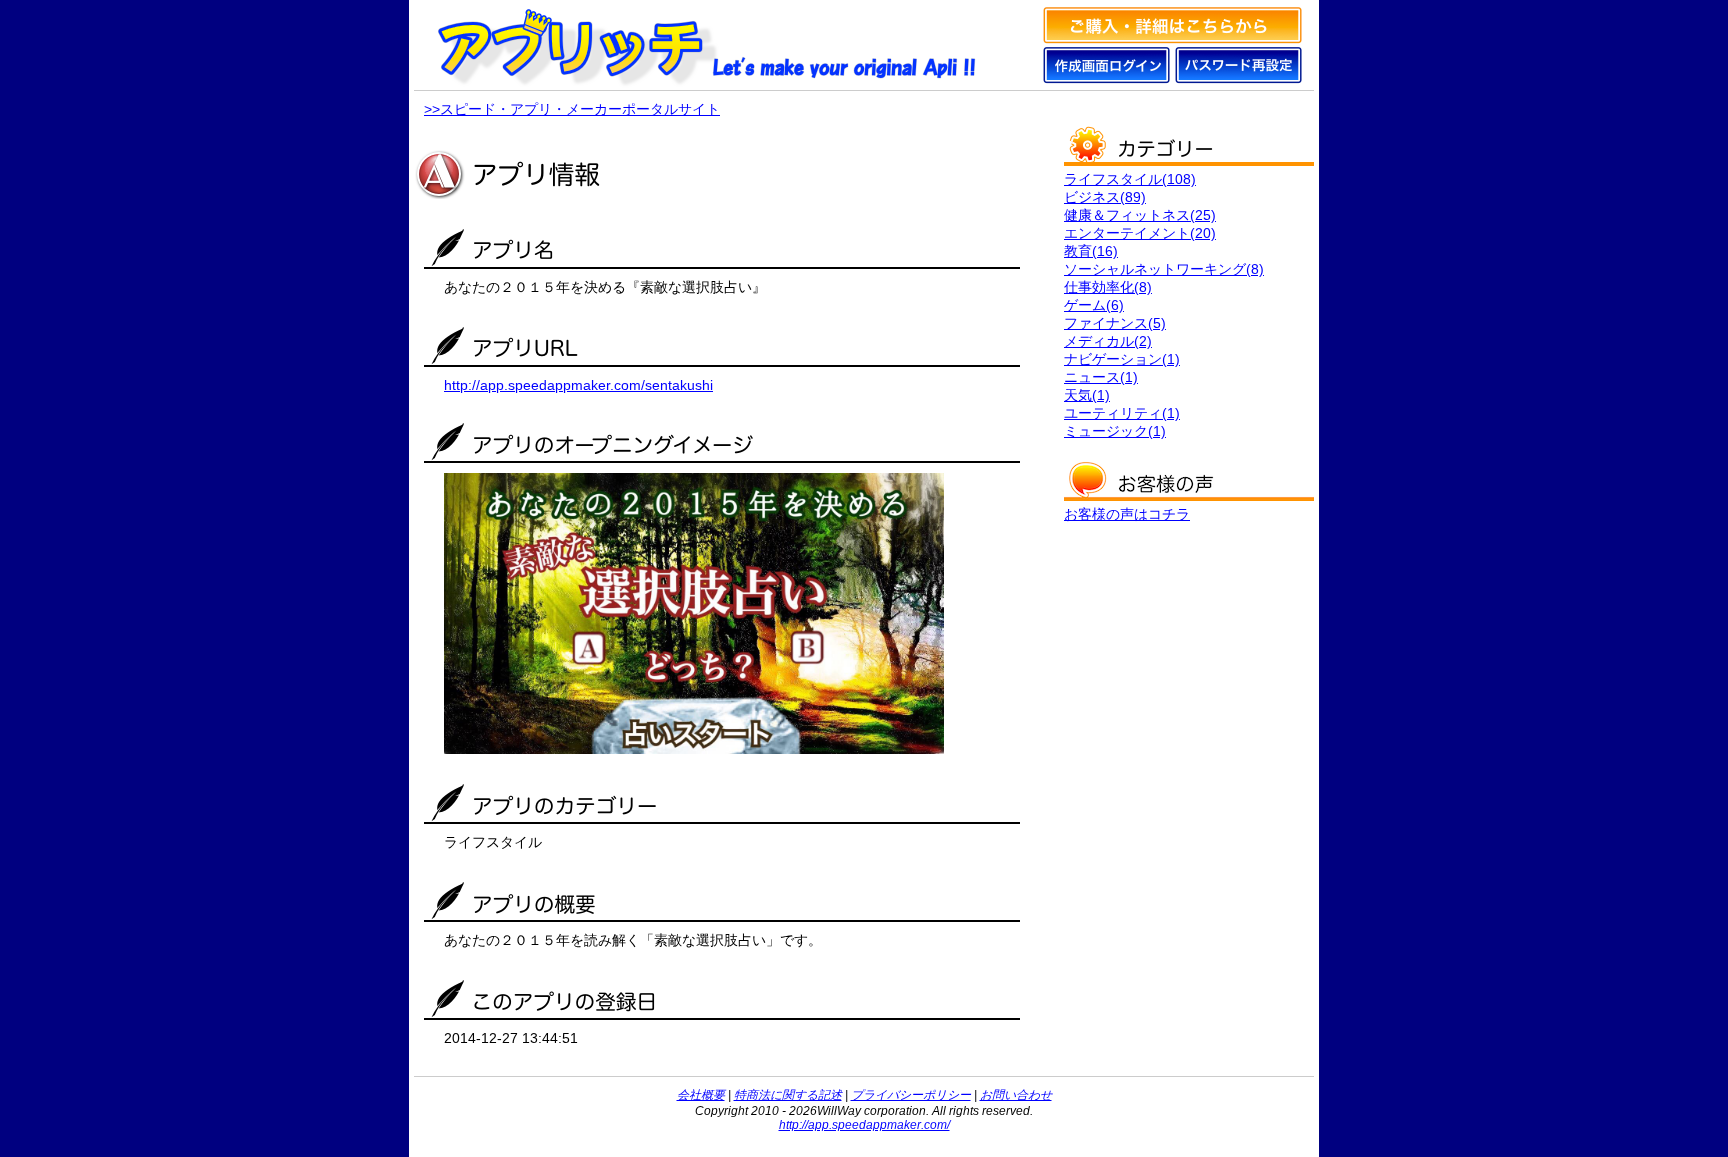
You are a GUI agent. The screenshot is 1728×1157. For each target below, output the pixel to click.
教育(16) (1091, 251)
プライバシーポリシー (911, 1095)
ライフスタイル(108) (1130, 179)
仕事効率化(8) (1108, 287)
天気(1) (1087, 395)
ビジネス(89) (1105, 197)
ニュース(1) (1101, 377)
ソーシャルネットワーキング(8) (1164, 269)
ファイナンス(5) (1115, 323)
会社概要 (701, 1095)
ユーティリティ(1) (1122, 413)
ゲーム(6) (1094, 305)
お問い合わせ (1016, 1095)
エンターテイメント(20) (1140, 233)
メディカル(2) (1108, 341)
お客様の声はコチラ (1127, 514)
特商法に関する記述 (788, 1095)
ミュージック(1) (1115, 431)
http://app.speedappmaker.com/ (864, 1125)
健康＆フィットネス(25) (1140, 215)
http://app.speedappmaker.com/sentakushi (578, 385)
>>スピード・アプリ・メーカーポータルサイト (572, 109)
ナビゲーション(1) (1122, 359)
